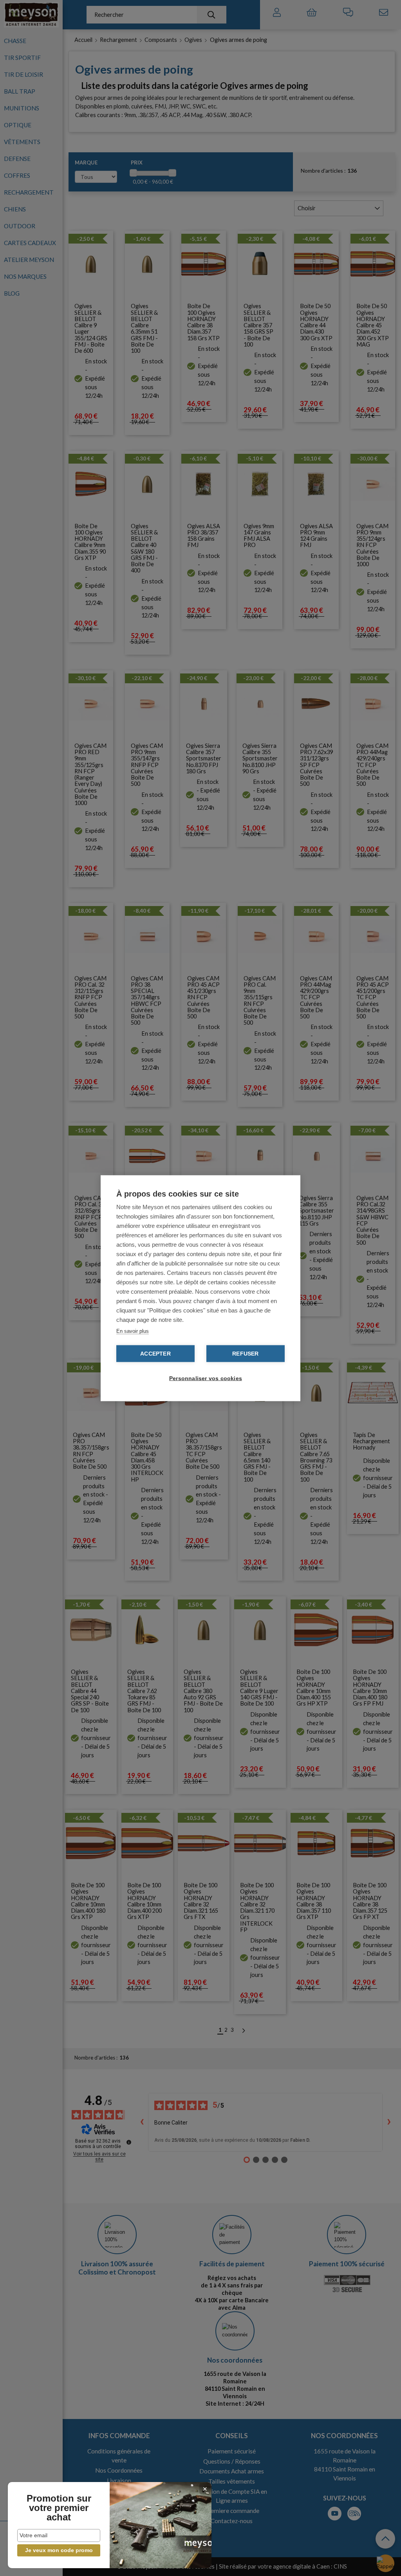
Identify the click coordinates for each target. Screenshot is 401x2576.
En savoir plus (133, 1331)
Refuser (245, 1353)
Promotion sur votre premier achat (59, 2508)
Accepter (155, 1353)
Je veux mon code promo (59, 2550)
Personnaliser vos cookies (204, 1378)
